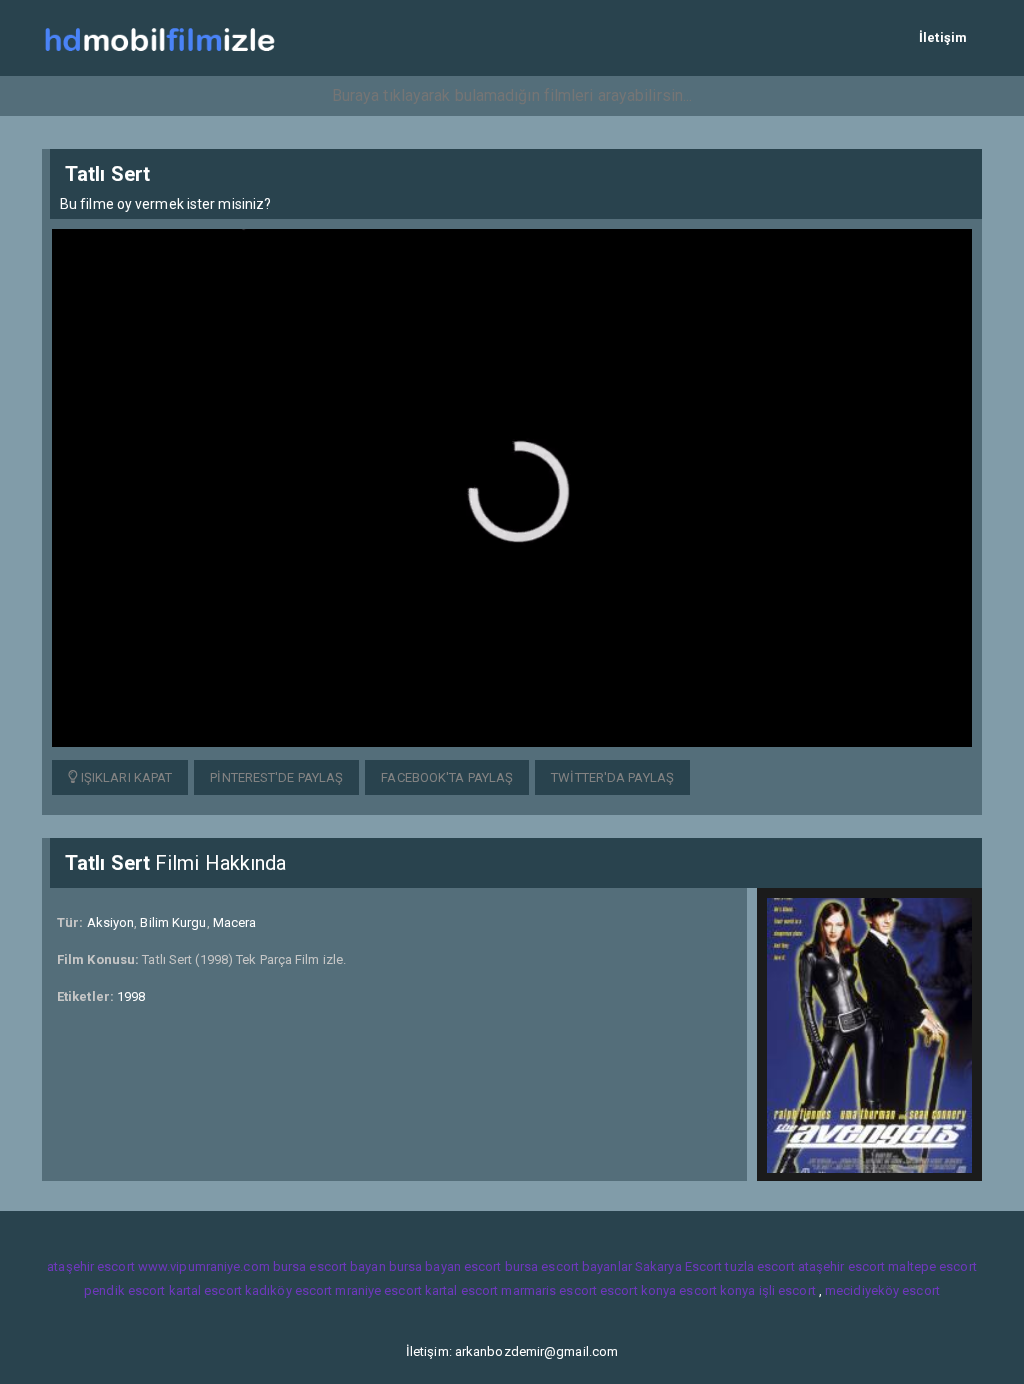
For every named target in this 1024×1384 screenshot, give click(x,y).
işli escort (787, 1290)
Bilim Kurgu (173, 922)
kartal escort (205, 1290)
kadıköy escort (288, 1290)
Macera (235, 922)
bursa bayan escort (445, 1266)
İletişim (943, 37)
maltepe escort (932, 1266)
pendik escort (124, 1290)
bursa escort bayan (329, 1266)
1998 (131, 996)
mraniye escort (378, 1290)
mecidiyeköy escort (882, 1290)
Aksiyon (111, 922)
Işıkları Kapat (125, 777)
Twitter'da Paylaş (612, 777)
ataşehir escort (91, 1266)
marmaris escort (549, 1290)
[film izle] (159, 37)
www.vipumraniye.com (204, 1266)
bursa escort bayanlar (568, 1266)
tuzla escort (759, 1266)
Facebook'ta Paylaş (447, 777)
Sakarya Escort (678, 1266)
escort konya (638, 1290)
